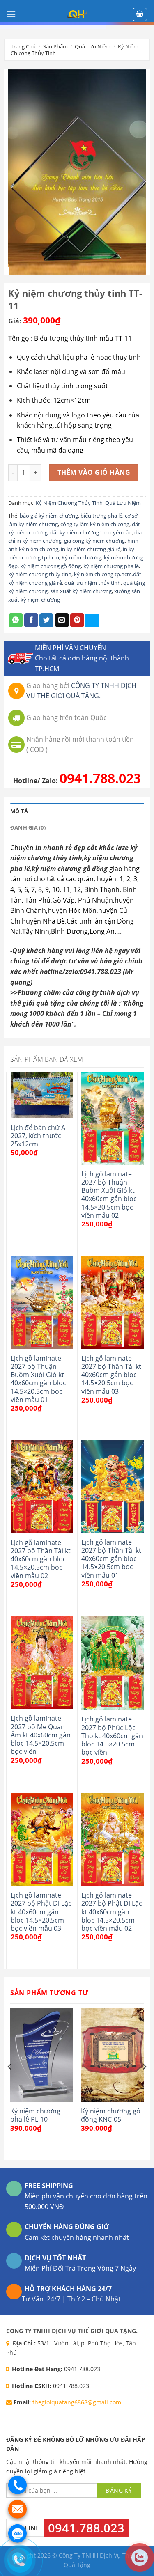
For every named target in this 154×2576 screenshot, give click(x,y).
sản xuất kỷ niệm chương (81, 591)
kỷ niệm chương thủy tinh (40, 574)
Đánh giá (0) (28, 827)
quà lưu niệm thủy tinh (93, 583)
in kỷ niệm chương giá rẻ (91, 549)
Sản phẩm (55, 46)
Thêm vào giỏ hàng (94, 472)
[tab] (77, 811)
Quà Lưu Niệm (93, 46)
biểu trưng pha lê (101, 516)
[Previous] (10, 2083)
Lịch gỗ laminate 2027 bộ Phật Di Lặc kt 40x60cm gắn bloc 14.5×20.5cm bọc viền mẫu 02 (112, 1912)
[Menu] (11, 14)
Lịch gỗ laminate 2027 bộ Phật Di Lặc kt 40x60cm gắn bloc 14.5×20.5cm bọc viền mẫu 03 (41, 1912)
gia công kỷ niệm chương (94, 541)
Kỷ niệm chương (82, 557)
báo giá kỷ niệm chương (49, 516)
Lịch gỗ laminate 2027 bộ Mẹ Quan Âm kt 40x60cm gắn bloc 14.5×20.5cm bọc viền (41, 1735)
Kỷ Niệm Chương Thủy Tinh (69, 503)
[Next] (144, 2083)
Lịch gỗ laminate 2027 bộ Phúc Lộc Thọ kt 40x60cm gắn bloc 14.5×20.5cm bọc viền (112, 1736)
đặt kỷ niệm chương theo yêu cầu (91, 532)
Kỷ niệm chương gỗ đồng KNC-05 (111, 2115)
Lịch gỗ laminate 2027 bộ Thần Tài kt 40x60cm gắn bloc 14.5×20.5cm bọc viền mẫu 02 (41, 1559)
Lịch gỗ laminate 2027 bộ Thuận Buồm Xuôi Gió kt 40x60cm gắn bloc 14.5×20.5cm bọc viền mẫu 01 (38, 1379)
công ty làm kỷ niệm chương (95, 524)
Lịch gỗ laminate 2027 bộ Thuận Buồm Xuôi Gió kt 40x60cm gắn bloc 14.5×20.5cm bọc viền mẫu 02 (109, 1195)
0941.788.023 (100, 778)
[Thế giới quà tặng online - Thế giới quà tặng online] (77, 14)
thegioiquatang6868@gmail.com (77, 2402)
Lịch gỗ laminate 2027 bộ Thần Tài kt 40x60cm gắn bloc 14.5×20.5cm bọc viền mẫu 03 (111, 1375)
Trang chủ (23, 46)
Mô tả (19, 811)
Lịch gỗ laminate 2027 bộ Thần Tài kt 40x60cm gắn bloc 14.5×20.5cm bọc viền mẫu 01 (111, 1559)
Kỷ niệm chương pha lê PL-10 (35, 2115)
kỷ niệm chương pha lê (111, 566)
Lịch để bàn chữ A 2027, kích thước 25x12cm (38, 1136)
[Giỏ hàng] (140, 14)
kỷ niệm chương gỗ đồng (51, 566)
